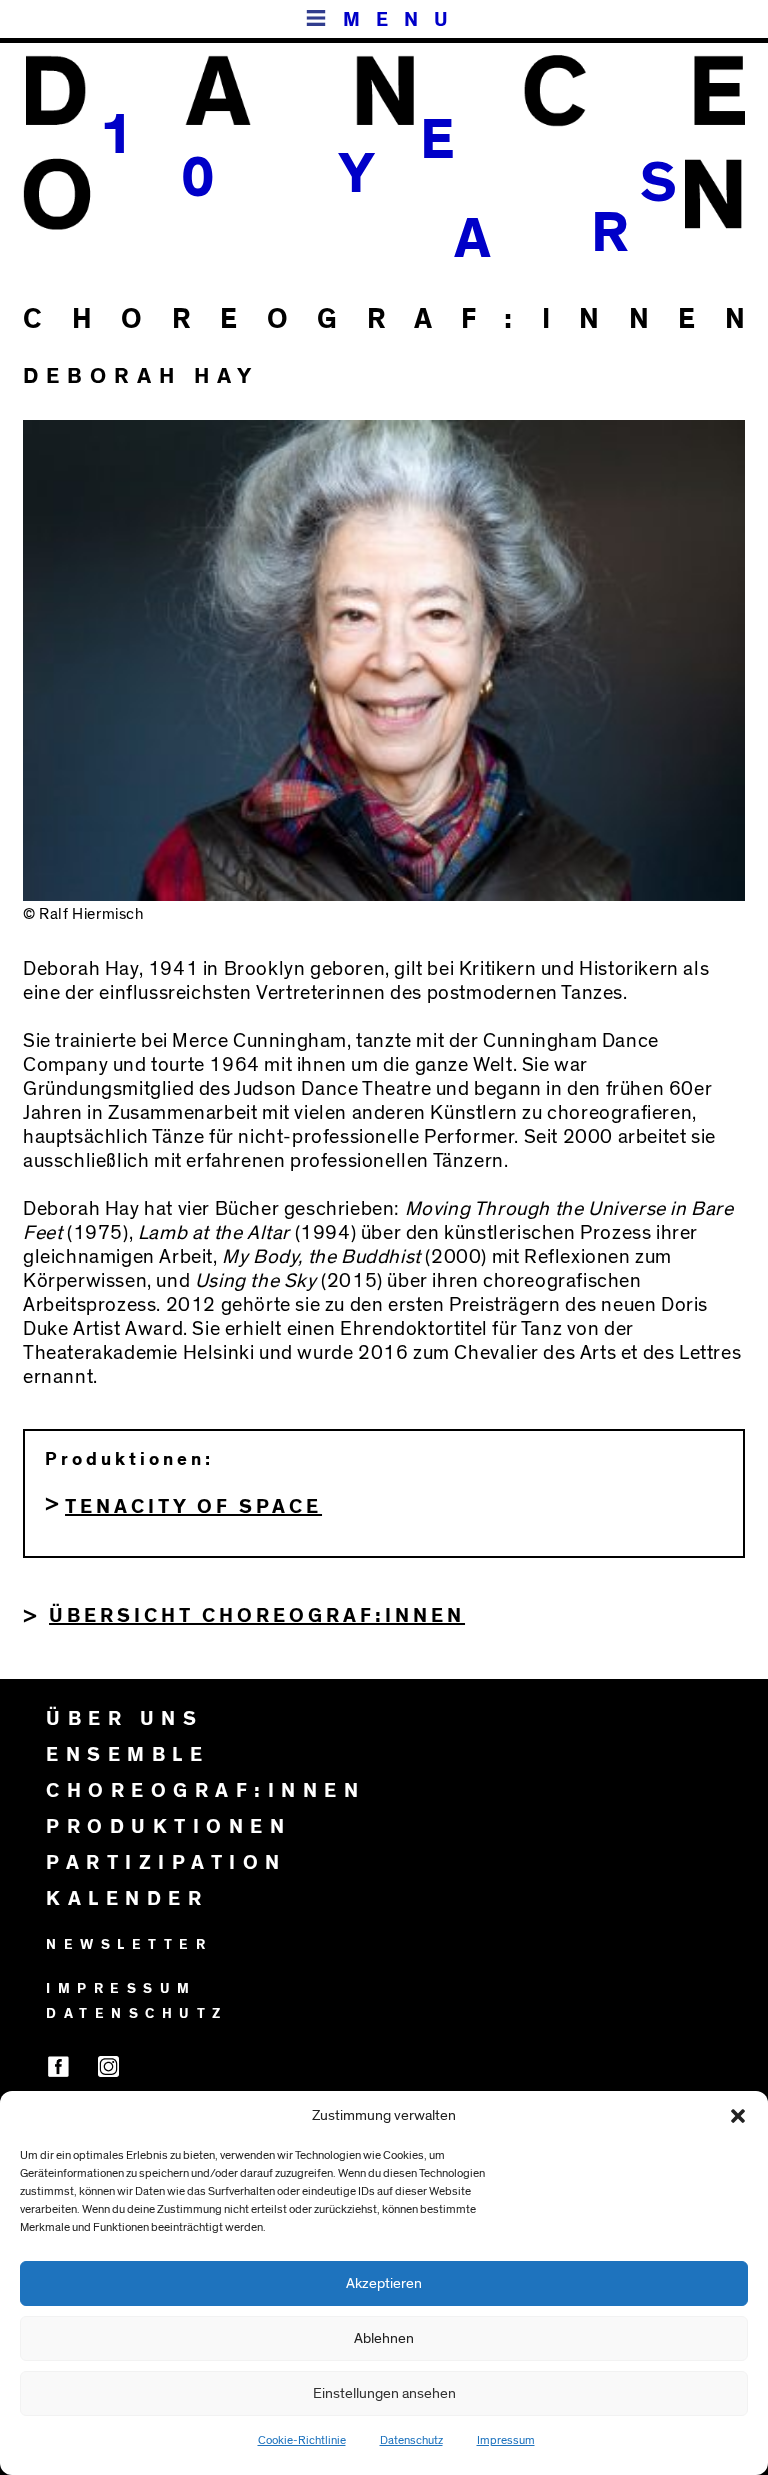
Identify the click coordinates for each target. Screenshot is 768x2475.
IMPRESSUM (121, 1989)
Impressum (506, 2440)
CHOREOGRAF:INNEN (205, 1791)
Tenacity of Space (193, 1507)
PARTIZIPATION (166, 1863)
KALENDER (127, 1899)
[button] (738, 2116)
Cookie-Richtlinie (302, 2440)
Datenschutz (411, 2440)
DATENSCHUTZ (137, 2014)
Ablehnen (384, 2338)
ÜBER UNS (124, 1719)
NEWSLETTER (129, 1945)
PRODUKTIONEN (168, 1827)
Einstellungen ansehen (384, 2393)
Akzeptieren (384, 2283)
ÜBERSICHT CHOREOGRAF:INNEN (257, 1616)
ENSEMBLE (127, 1755)
